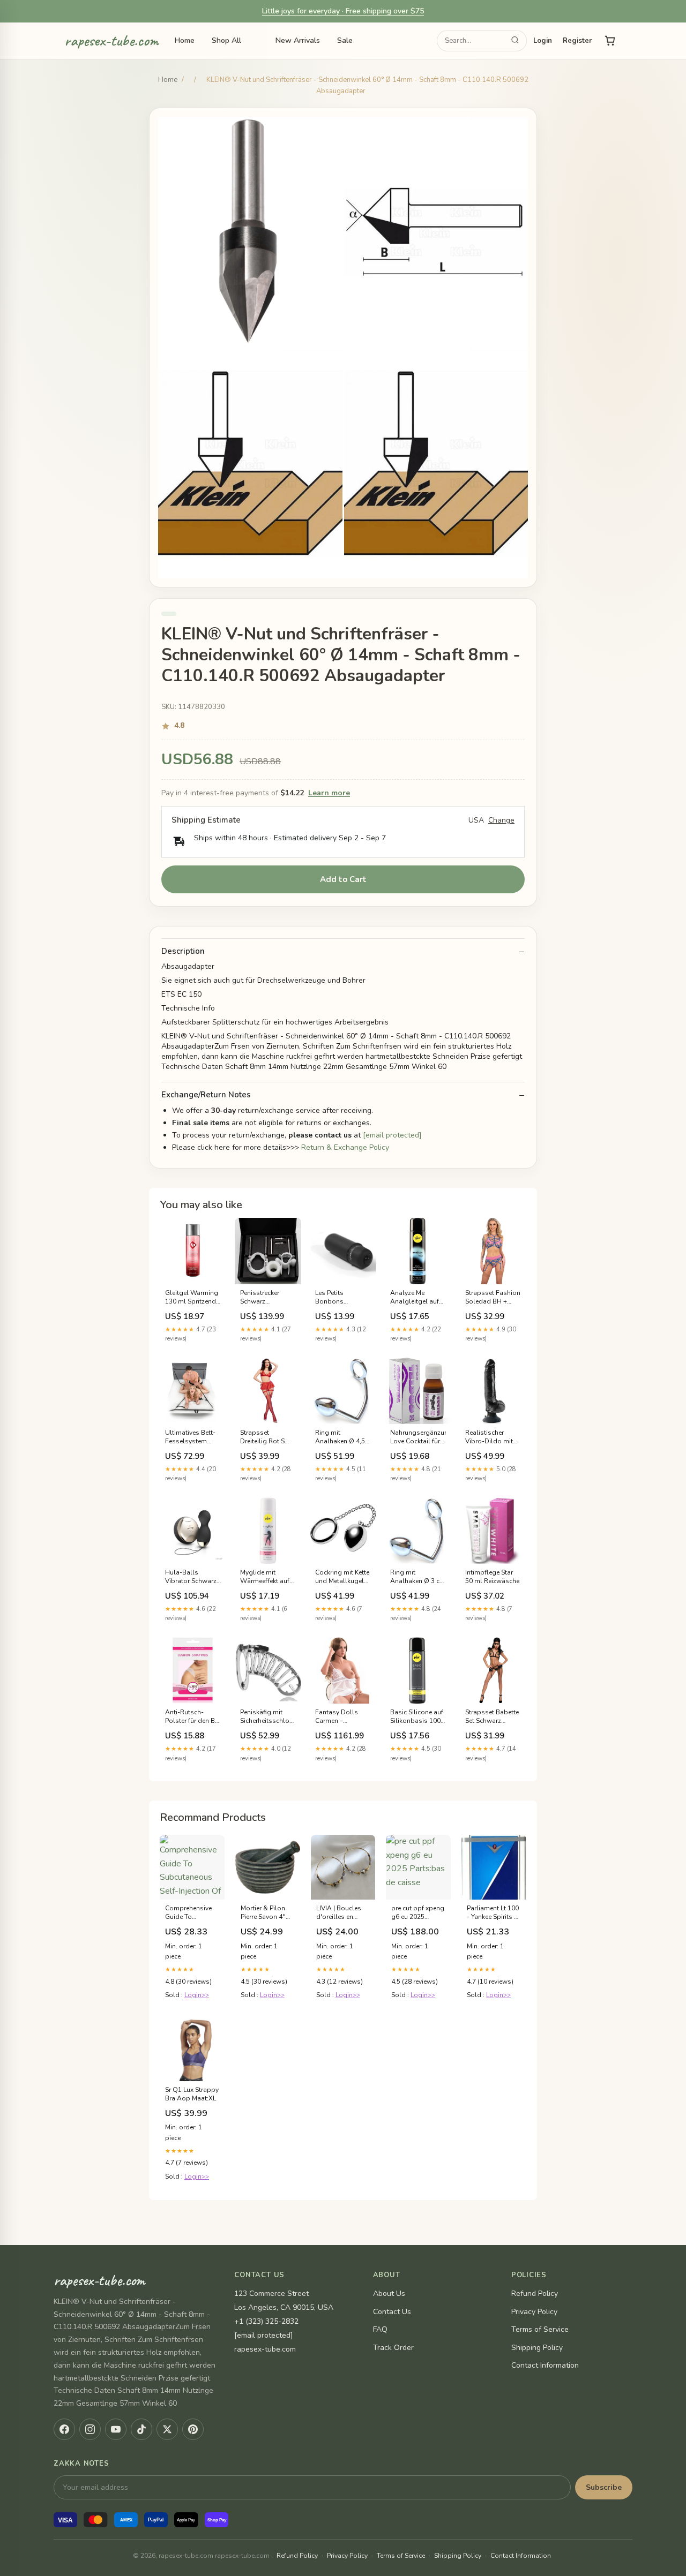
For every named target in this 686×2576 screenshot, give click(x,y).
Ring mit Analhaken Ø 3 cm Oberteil (418, 1577)
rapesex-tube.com (111, 41)
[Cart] (610, 41)
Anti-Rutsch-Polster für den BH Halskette (192, 1717)
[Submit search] (515, 41)
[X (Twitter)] (167, 2429)
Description (183, 951)
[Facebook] (64, 2429)
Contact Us (392, 2312)
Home (185, 40)
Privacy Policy (534, 2312)
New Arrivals (298, 40)
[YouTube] (116, 2429)
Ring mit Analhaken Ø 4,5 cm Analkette (340, 1437)
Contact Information (545, 2365)
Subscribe (604, 2487)
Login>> (197, 1995)
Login (543, 41)
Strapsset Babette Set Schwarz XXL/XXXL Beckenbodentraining (493, 1717)
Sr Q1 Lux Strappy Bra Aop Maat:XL (192, 2094)
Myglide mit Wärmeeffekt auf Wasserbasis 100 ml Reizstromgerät (268, 1577)
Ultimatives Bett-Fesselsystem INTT (190, 1437)
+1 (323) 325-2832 (266, 2321)
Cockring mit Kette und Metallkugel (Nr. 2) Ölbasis (342, 1577)
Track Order (393, 2348)
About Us (389, 2293)
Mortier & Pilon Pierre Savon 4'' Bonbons (263, 1913)
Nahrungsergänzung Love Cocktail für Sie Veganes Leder (418, 1437)
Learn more (329, 793)
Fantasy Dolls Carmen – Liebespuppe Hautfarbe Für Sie (341, 1717)
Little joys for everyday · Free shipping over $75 (343, 11)
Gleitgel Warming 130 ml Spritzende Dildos (192, 1298)
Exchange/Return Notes (206, 1095)
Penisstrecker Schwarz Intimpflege (260, 1298)
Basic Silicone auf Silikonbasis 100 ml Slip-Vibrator (417, 1717)
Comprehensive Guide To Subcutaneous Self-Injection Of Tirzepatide (189, 1913)
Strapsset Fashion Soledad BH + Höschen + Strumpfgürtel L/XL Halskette (493, 1298)
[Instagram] (90, 2429)
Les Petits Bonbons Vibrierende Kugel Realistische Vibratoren (341, 1298)
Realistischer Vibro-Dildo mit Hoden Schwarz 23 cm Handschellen (489, 1437)
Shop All (226, 40)
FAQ (380, 2329)
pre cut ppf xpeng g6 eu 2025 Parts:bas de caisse (418, 1913)
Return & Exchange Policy (345, 1147)
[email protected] (392, 1135)
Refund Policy (535, 2293)
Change (501, 820)
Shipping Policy (537, 2348)
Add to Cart (343, 879)
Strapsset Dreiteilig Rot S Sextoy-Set (262, 1437)
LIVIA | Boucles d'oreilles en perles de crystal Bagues (341, 1913)
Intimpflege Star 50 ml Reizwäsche (492, 1577)
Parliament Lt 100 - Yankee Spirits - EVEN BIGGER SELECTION (493, 1913)
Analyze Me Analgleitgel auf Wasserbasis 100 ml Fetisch (417, 1298)
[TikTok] (141, 2429)
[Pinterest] (193, 2429)
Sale (345, 40)
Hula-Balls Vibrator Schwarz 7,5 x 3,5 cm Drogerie (191, 1577)
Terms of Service (540, 2329)
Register (577, 41)
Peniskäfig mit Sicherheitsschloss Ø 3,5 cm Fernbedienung (268, 1717)
